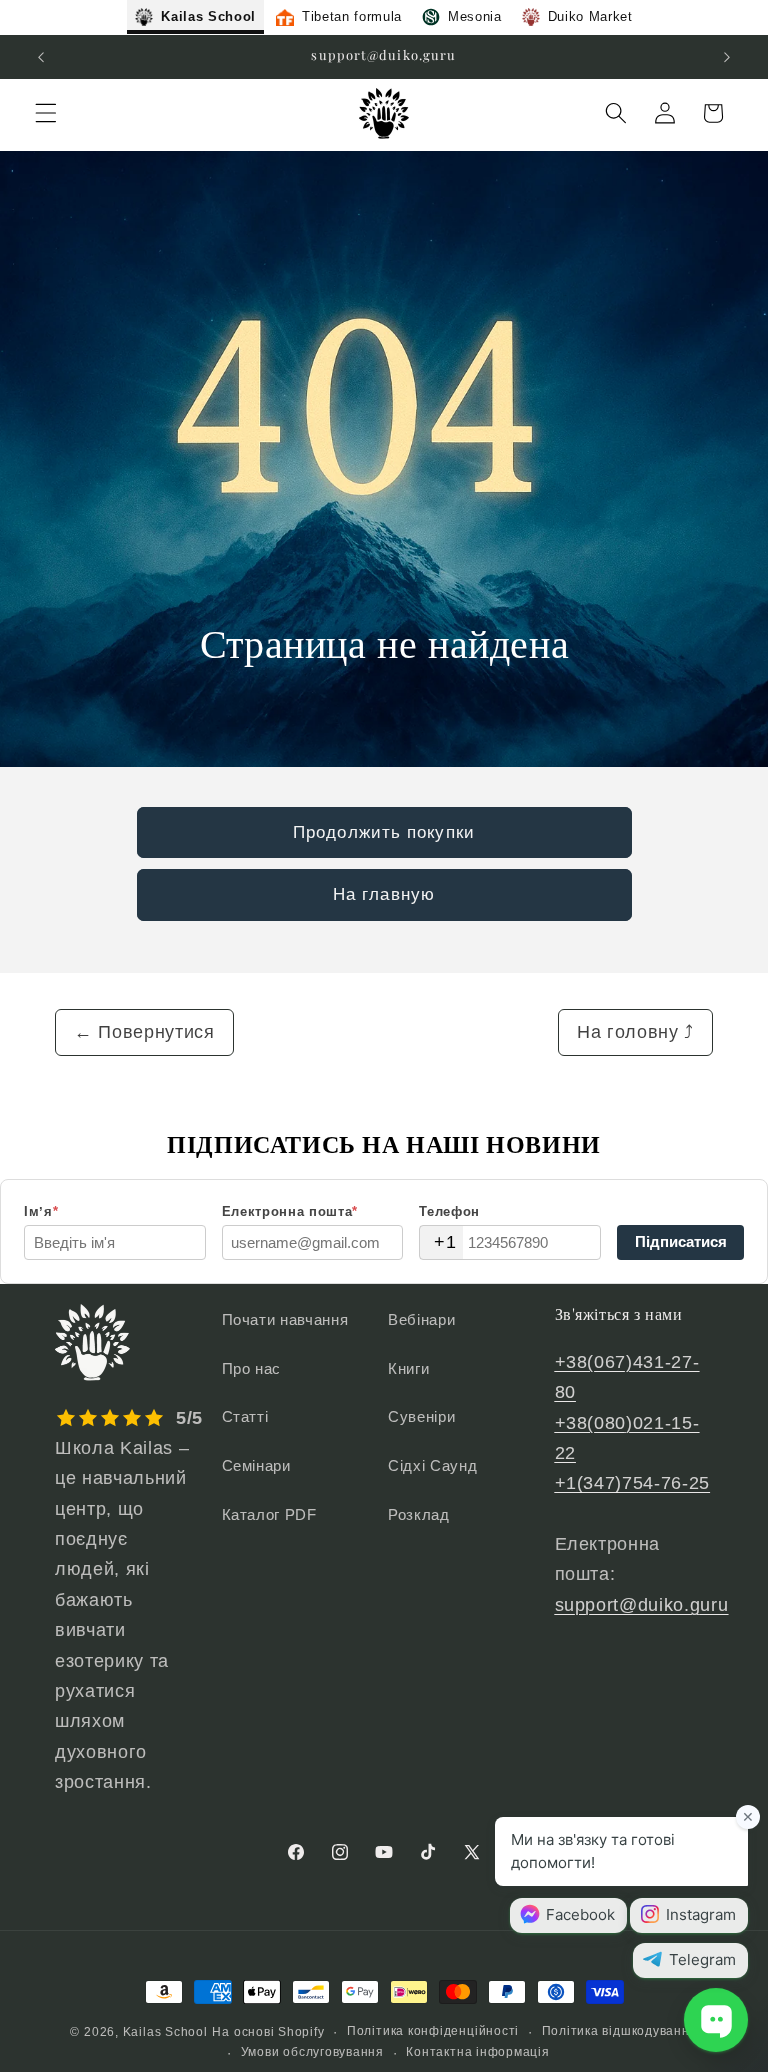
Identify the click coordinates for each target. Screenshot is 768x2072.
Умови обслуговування (312, 2052)
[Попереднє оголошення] (41, 57)
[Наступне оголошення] (727, 57)
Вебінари (421, 1319)
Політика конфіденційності (433, 2031)
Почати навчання (285, 1319)
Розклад (419, 1514)
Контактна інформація (477, 2052)
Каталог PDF (269, 1514)
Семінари (256, 1465)
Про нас (252, 1368)
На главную (384, 894)
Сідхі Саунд (432, 1465)
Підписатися (681, 1241)
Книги (408, 1368)
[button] (46, 113)
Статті (245, 1416)
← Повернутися (144, 1032)
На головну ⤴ (635, 1032)
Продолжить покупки (384, 832)
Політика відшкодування (620, 2031)
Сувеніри (421, 1416)
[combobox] (441, 1242)
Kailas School (165, 2032)
